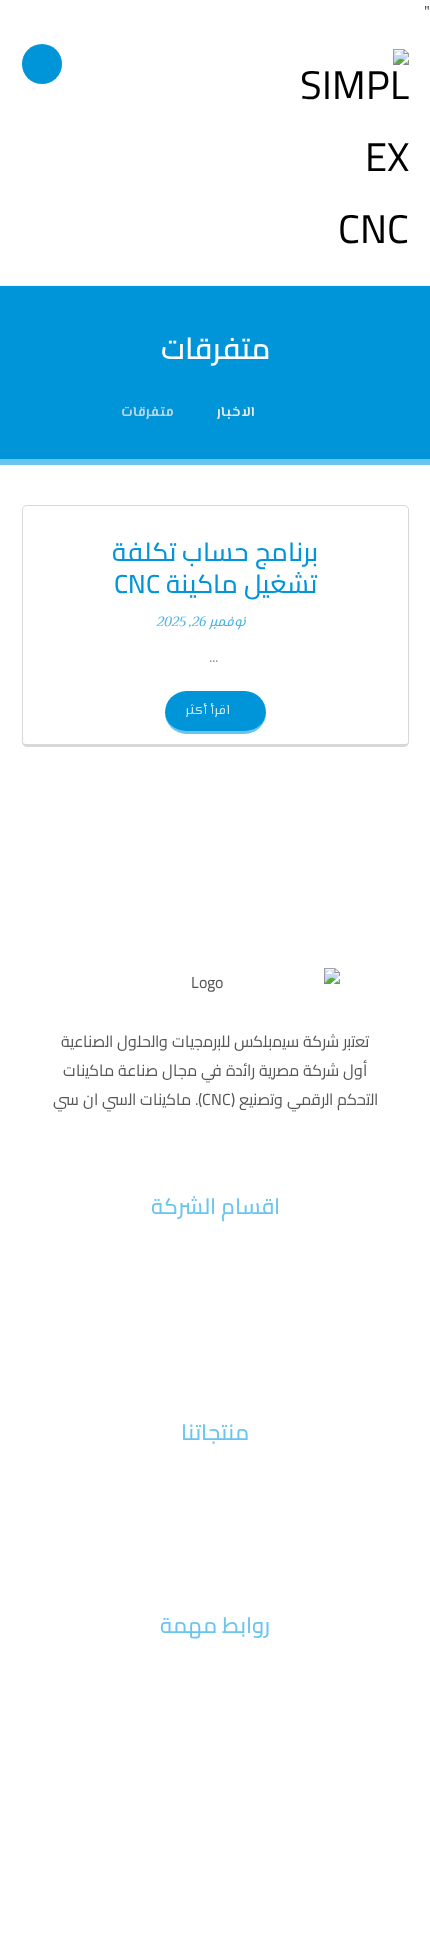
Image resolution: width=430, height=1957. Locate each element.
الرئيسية (215, 1257)
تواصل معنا (215, 1353)
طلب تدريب (215, 1708)
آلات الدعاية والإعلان (215, 1546)
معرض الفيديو (215, 1772)
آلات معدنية (215, 1514)
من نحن (215, 1289)
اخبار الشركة (215, 1321)
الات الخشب (215, 1482)
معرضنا (215, 1740)
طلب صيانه (215, 1676)
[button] (42, 64)
